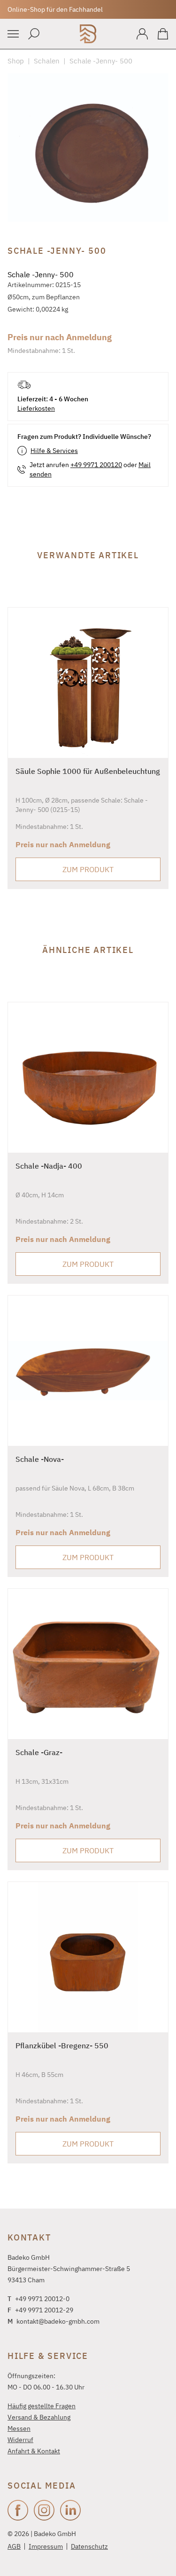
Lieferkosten (36, 408)
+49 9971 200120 (96, 465)
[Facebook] (18, 2510)
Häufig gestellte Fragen (42, 2406)
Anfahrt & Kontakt (34, 2451)
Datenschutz (89, 2546)
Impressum (46, 2546)
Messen (19, 2428)
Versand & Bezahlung (39, 2417)
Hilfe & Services (54, 451)
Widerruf (20, 2440)
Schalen (47, 61)
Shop (16, 61)
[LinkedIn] (70, 2510)
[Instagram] (44, 2510)
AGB (14, 2546)
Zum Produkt (88, 869)
